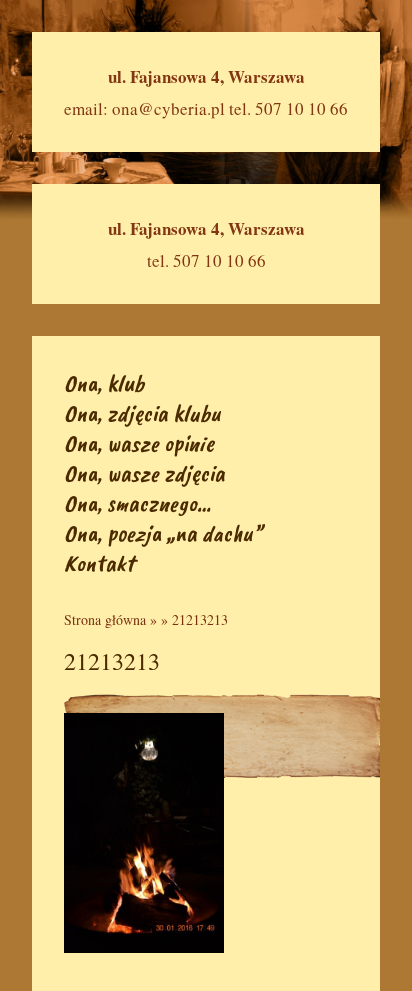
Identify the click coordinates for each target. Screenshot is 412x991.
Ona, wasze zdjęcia (144, 473)
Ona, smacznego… (137, 503)
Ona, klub (104, 383)
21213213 (200, 619)
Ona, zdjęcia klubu (142, 413)
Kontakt (99, 563)
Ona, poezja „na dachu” (163, 533)
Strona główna (105, 619)
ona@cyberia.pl (168, 108)
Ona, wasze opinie (139, 443)
